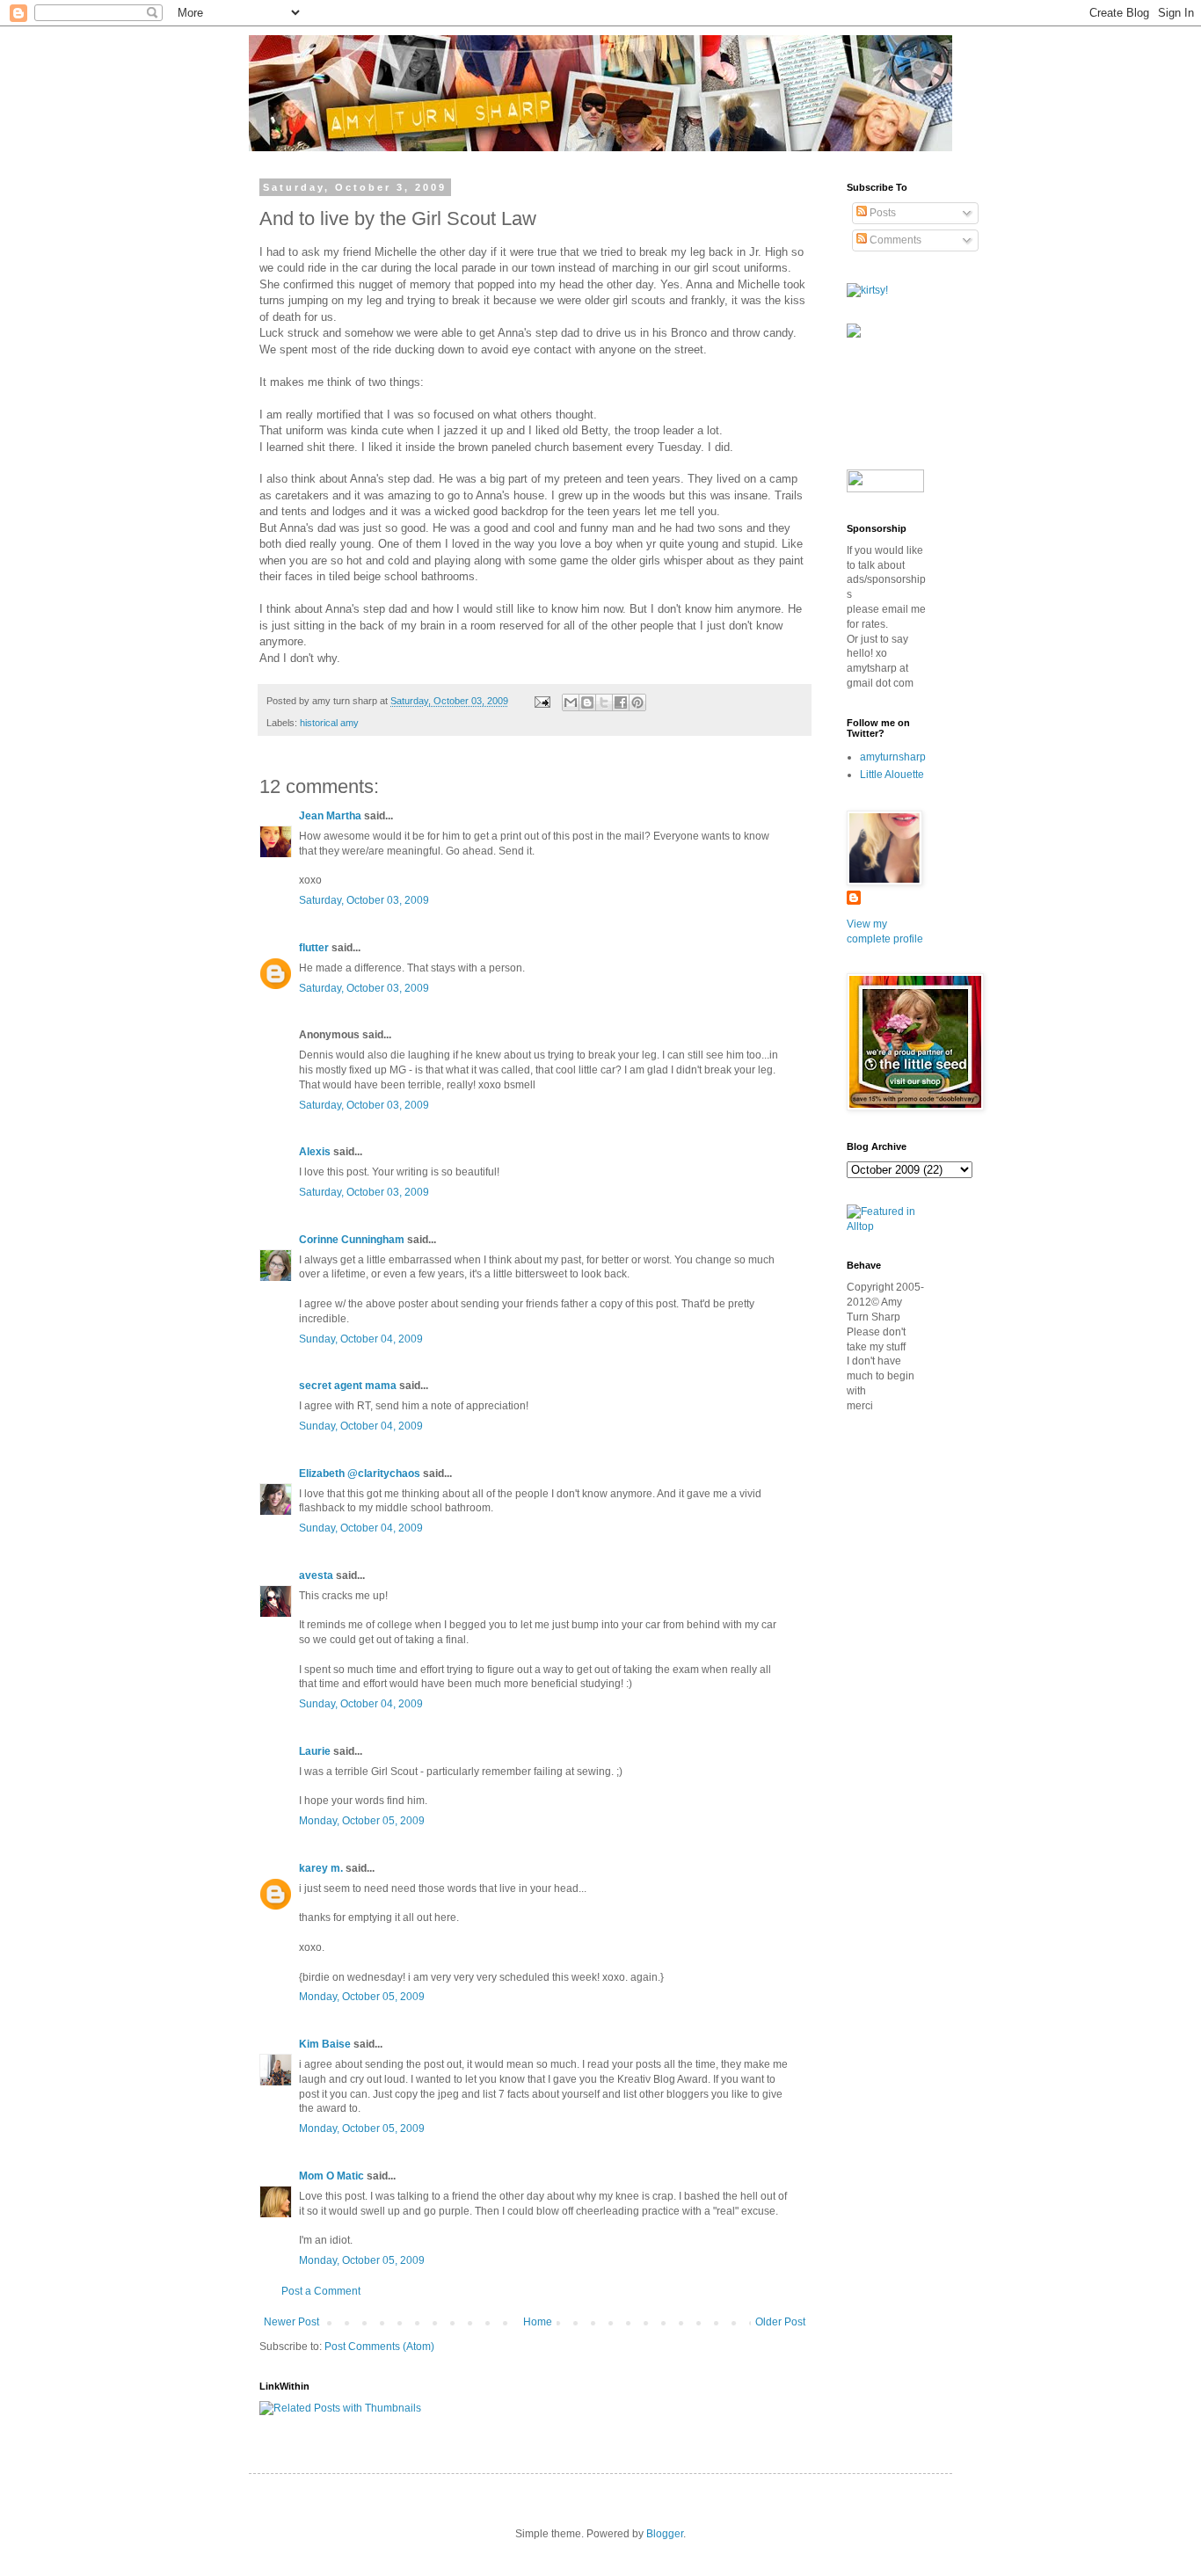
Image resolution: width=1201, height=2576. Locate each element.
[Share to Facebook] (621, 702)
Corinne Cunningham (352, 1240)
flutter (314, 948)
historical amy (329, 723)
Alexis (315, 1152)
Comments (894, 240)
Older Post (780, 2322)
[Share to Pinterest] (637, 702)
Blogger (665, 2534)
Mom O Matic (331, 2176)
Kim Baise (325, 2044)
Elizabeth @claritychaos (360, 1474)
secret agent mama (348, 1386)
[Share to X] (604, 702)
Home (538, 2322)
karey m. (321, 1868)
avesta (316, 1575)
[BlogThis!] (587, 702)
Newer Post (291, 2322)
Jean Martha (330, 816)
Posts (881, 213)
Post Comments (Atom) (379, 2347)
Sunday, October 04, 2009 (361, 1339)
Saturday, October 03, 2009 (364, 900)
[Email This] (571, 702)
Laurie (315, 1751)
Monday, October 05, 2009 (362, 1821)
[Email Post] (542, 701)
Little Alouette (892, 775)
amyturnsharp (893, 757)
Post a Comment (321, 2291)
